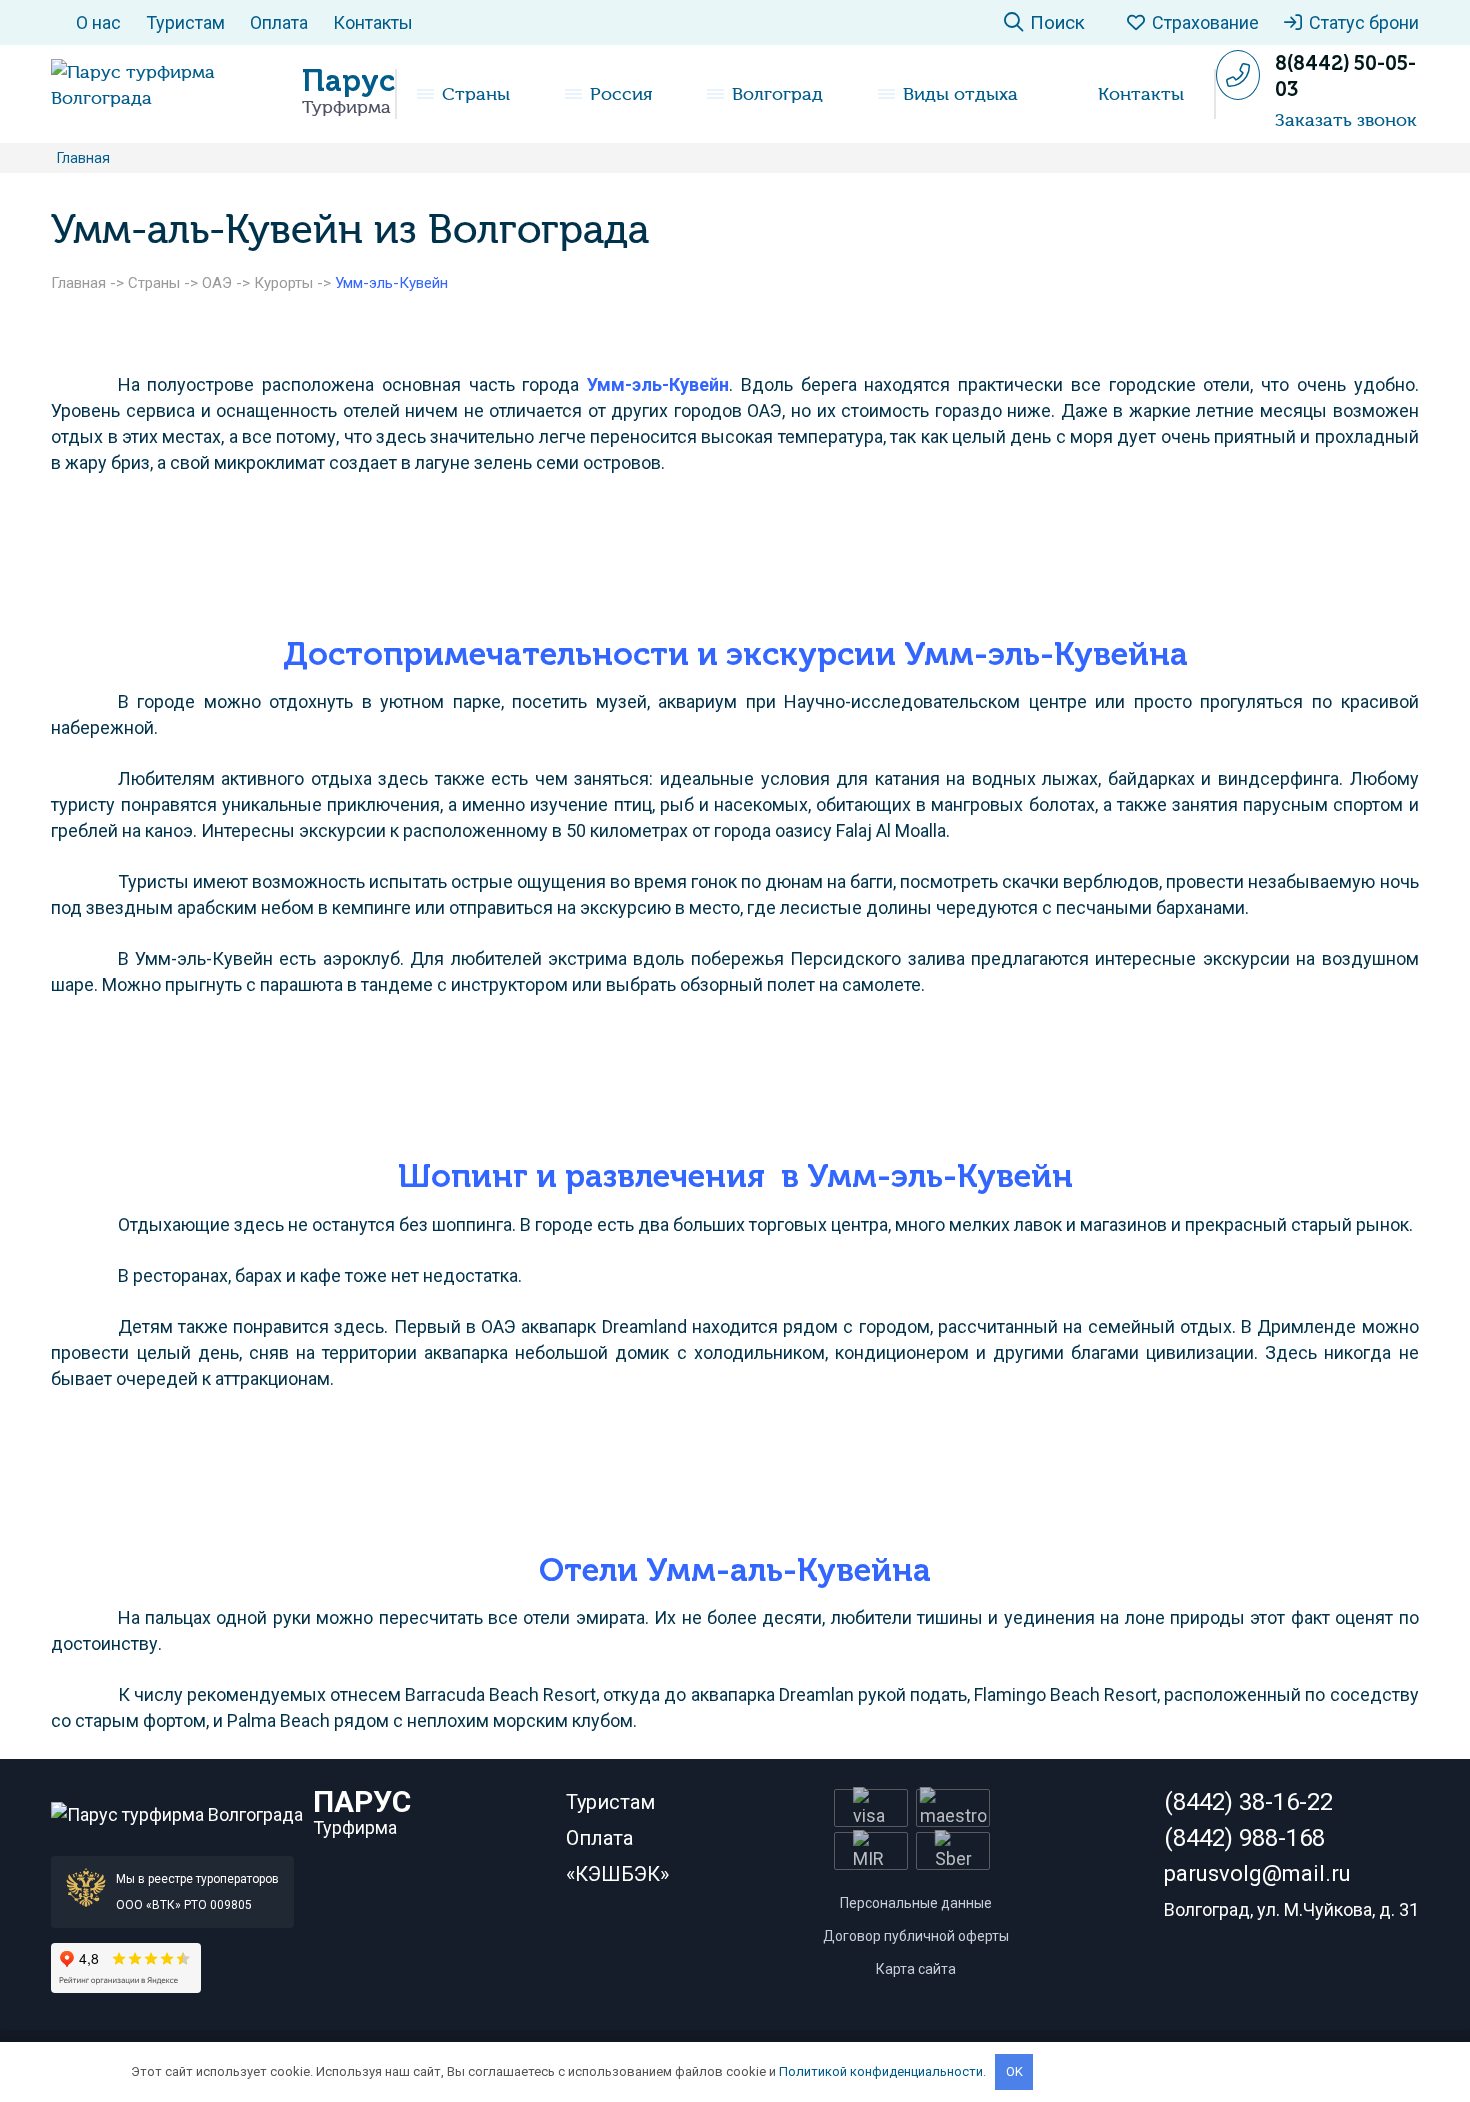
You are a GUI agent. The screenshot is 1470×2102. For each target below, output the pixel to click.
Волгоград (777, 94)
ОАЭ (217, 283)
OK (1014, 2071)
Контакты (373, 22)
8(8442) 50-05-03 (1345, 76)
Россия (621, 94)
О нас (98, 22)
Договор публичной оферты (916, 1936)
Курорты (283, 283)
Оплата (279, 22)
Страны (476, 94)
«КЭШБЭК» (617, 1874)
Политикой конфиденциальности (881, 2071)
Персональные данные (916, 1903)
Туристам (185, 22)
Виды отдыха (960, 94)
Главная (78, 283)
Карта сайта (916, 1969)
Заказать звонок (1346, 120)
